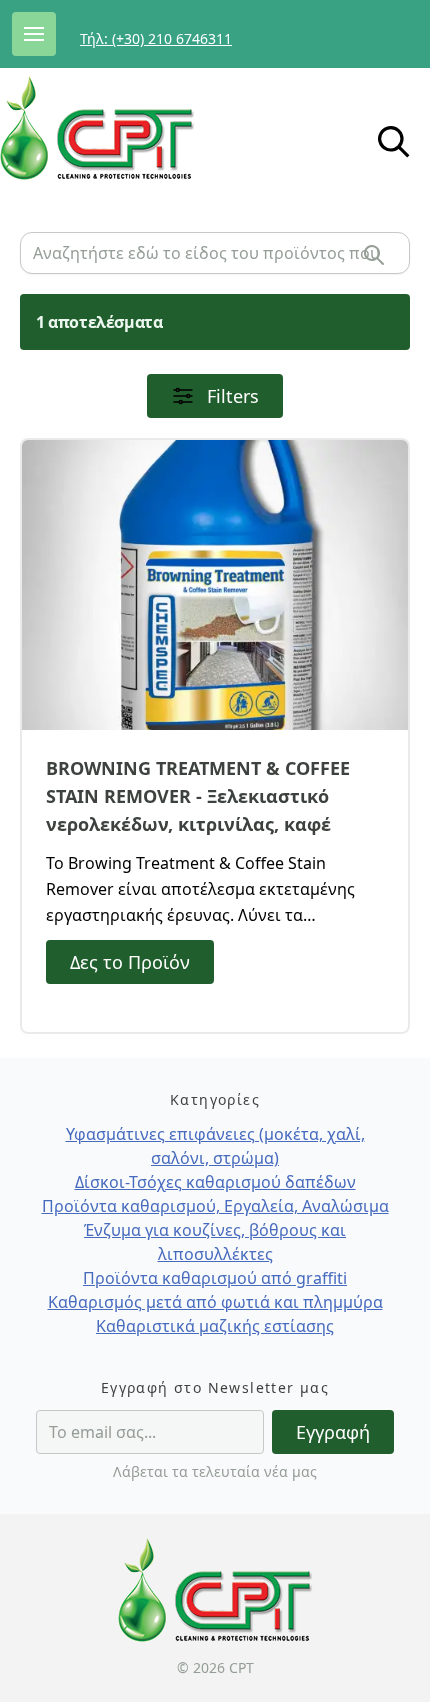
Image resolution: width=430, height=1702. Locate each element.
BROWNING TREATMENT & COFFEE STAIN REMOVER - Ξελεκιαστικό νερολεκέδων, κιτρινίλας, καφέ (198, 796)
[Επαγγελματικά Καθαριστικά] (135, 128)
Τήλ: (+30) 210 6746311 (156, 38)
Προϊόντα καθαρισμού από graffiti (215, 1278)
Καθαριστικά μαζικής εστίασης (215, 1326)
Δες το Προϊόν (130, 962)
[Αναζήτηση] (374, 255)
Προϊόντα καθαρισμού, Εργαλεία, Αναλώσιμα (215, 1206)
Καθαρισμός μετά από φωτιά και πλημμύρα (215, 1302)
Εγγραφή (333, 1432)
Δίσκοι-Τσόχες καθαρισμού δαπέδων (215, 1182)
